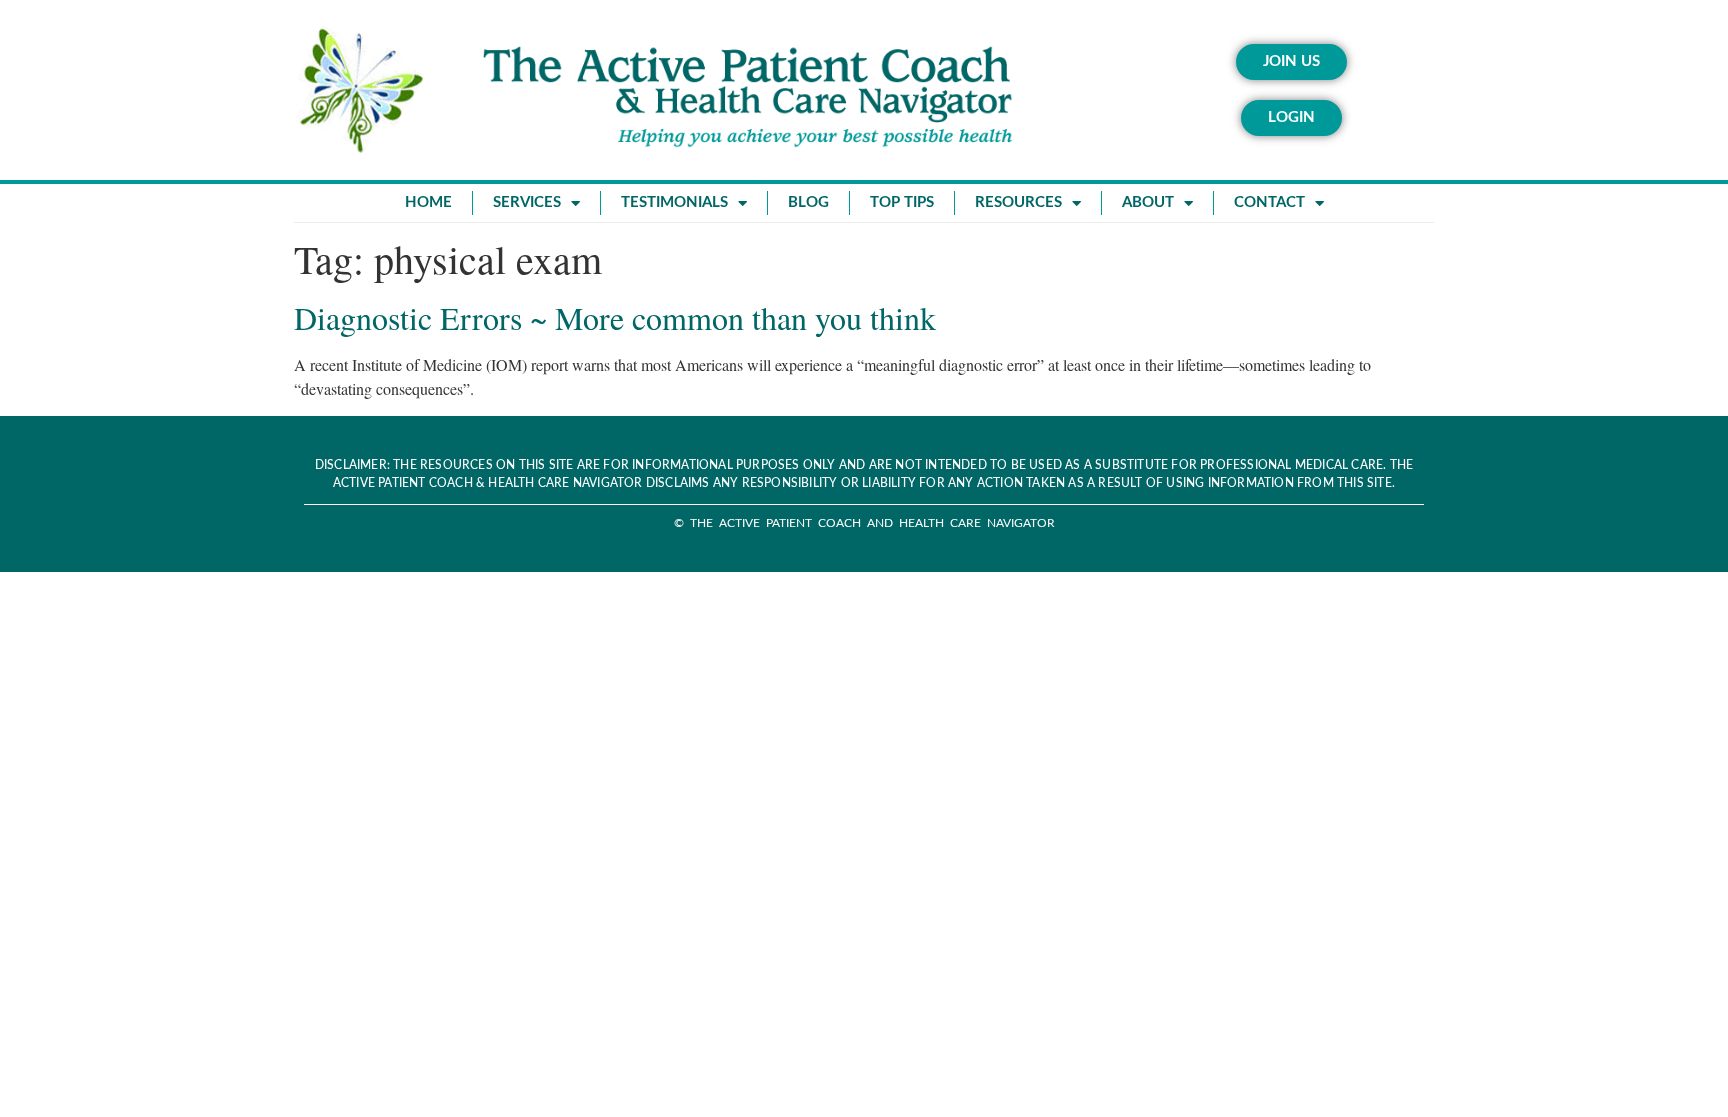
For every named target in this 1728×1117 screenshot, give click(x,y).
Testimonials (674, 202)
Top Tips (902, 202)
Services (527, 202)
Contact (1269, 202)
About (1148, 202)
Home (428, 202)
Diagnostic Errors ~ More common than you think (615, 317)
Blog (808, 202)
